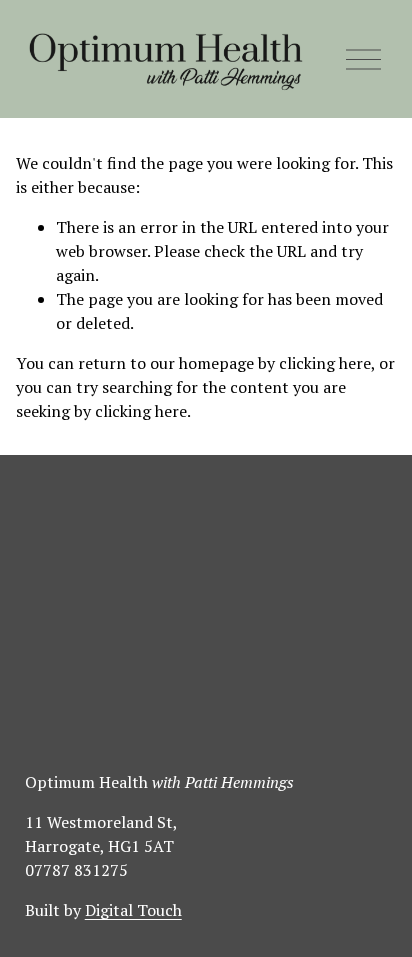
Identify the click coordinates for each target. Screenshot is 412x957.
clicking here (325, 363)
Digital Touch (133, 910)
